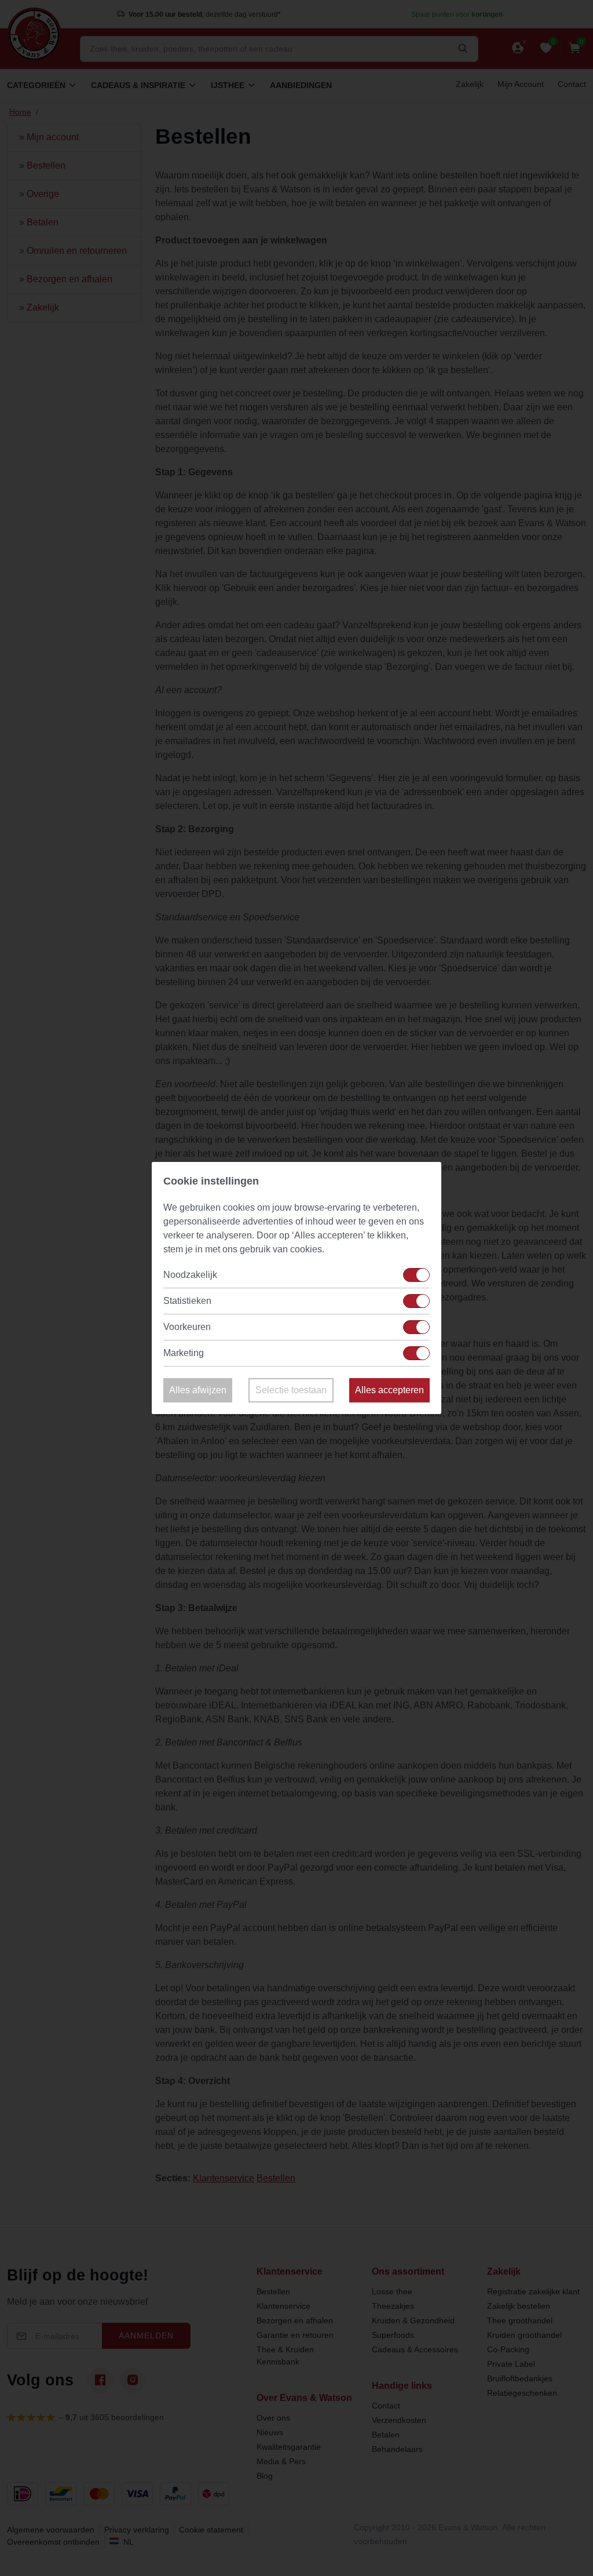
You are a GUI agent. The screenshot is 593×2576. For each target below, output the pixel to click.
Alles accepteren (389, 1390)
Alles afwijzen (198, 1390)
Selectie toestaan (291, 1390)
